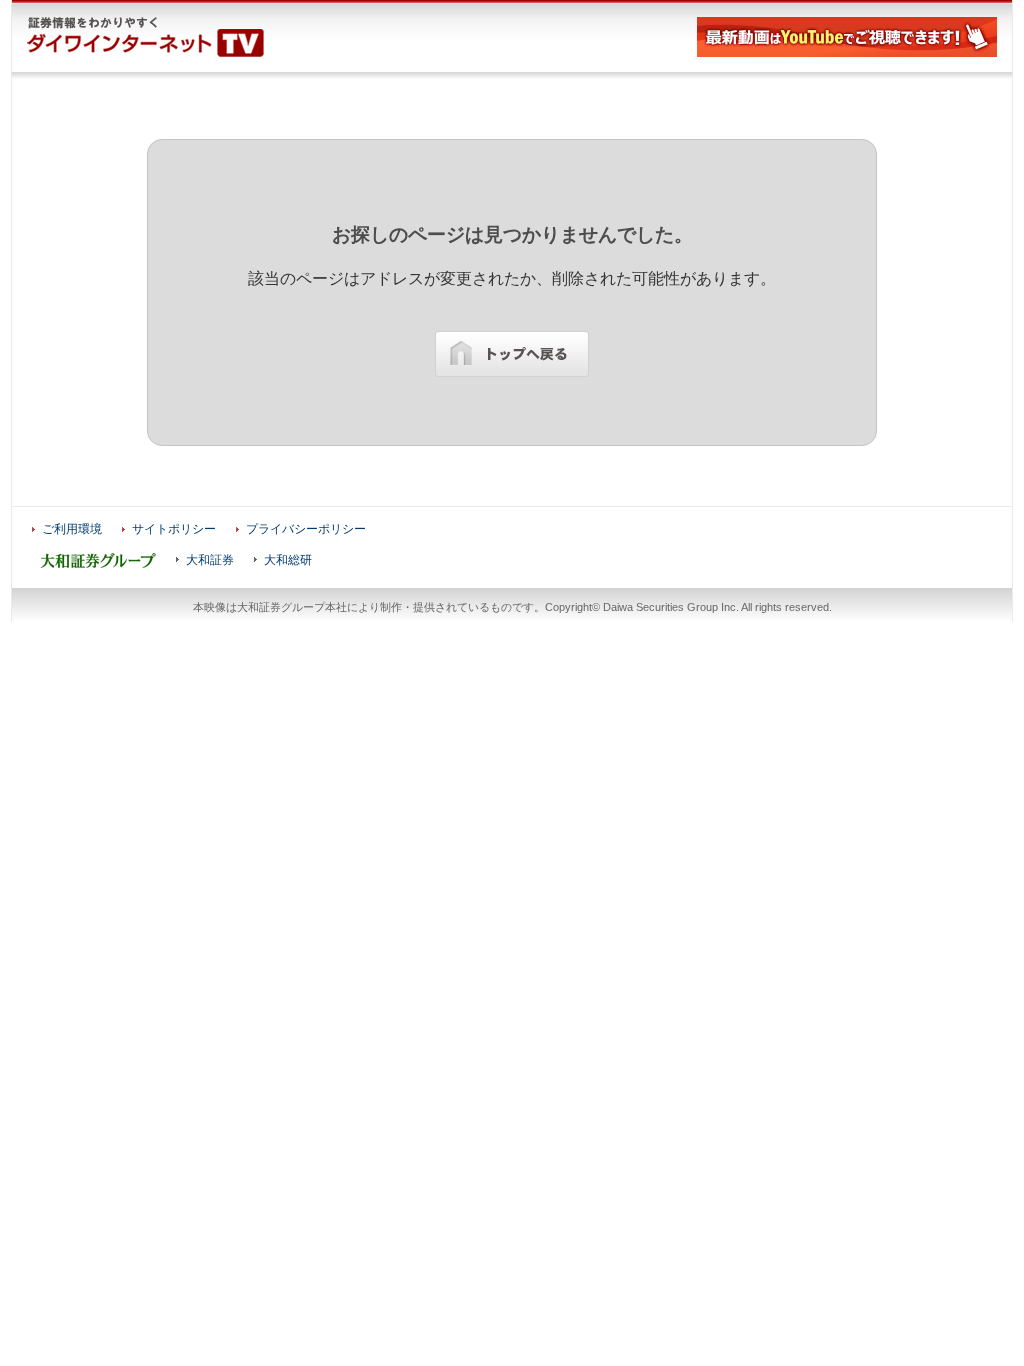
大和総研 (288, 560)
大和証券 (210, 560)
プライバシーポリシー (306, 529)
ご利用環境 (72, 529)
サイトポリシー (174, 529)
